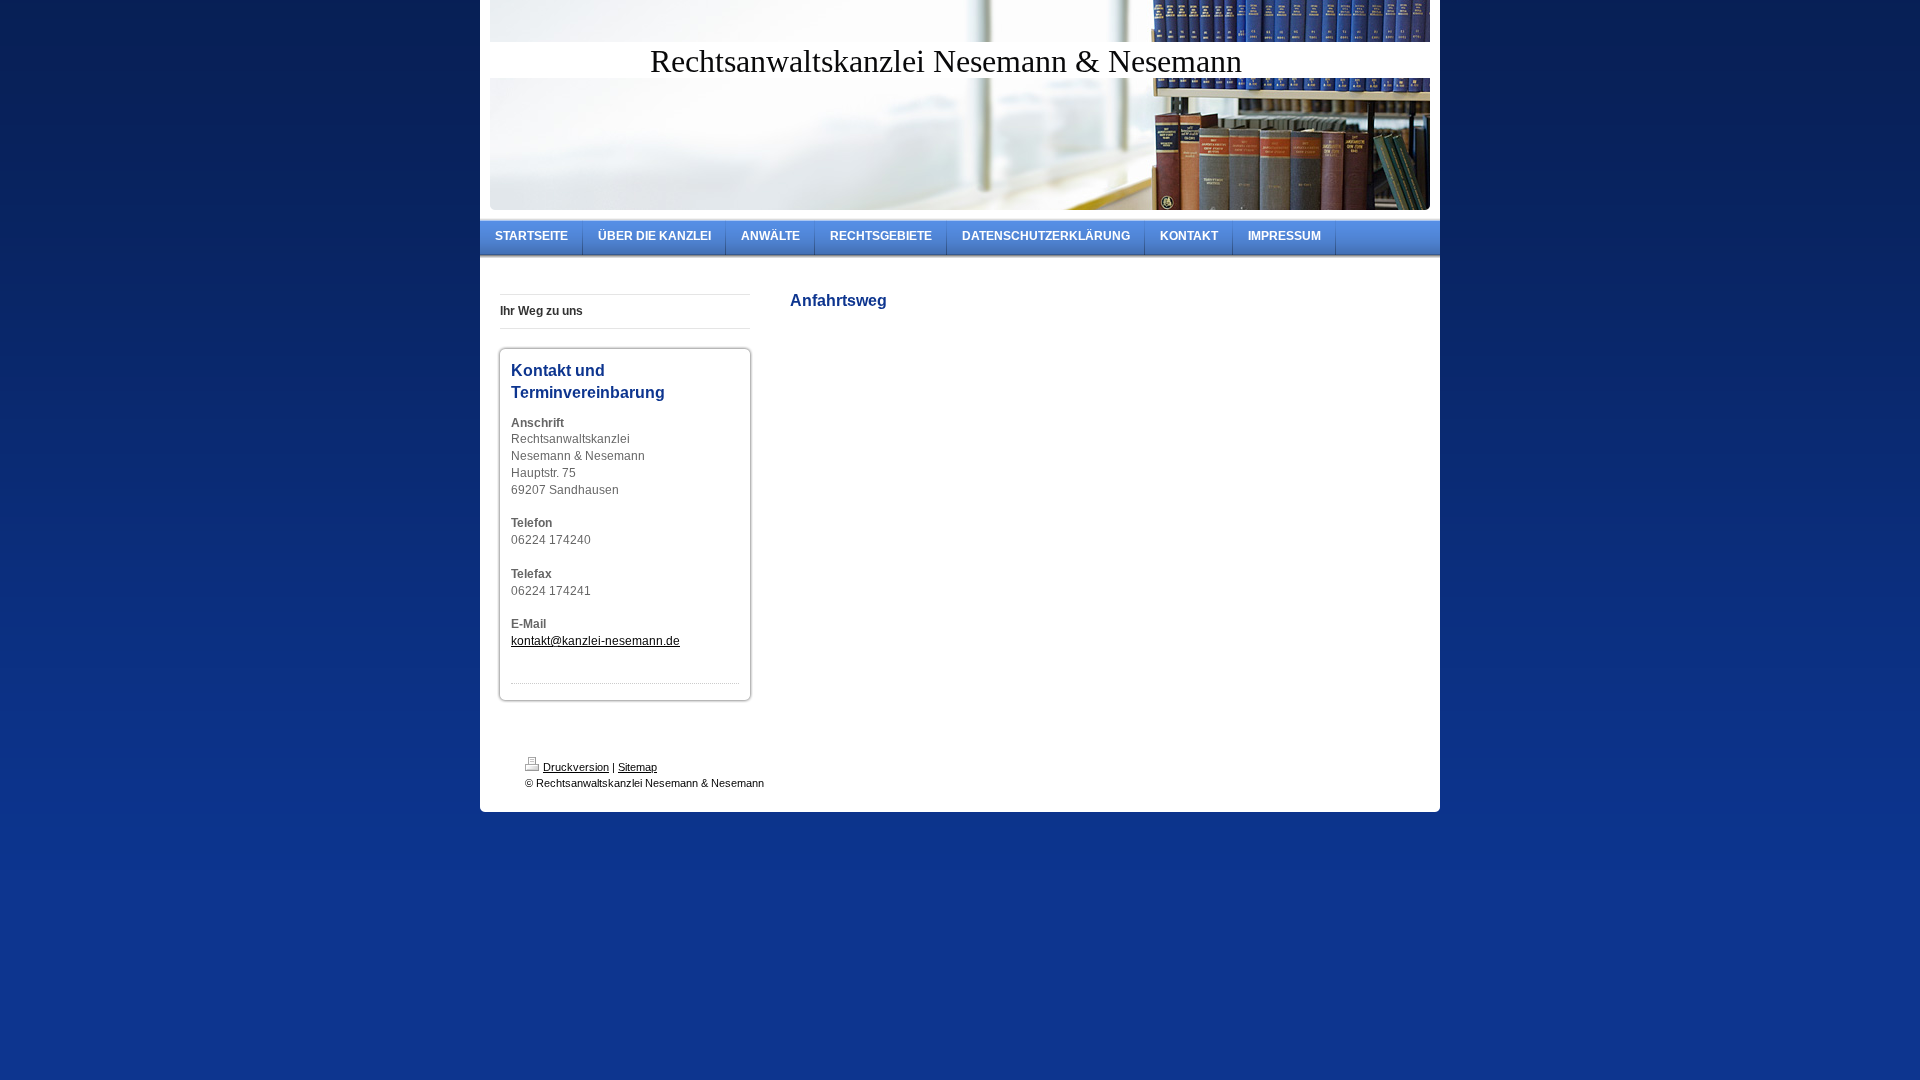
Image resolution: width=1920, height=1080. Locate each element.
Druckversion (576, 767)
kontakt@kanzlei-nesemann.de (595, 641)
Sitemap (637, 767)
